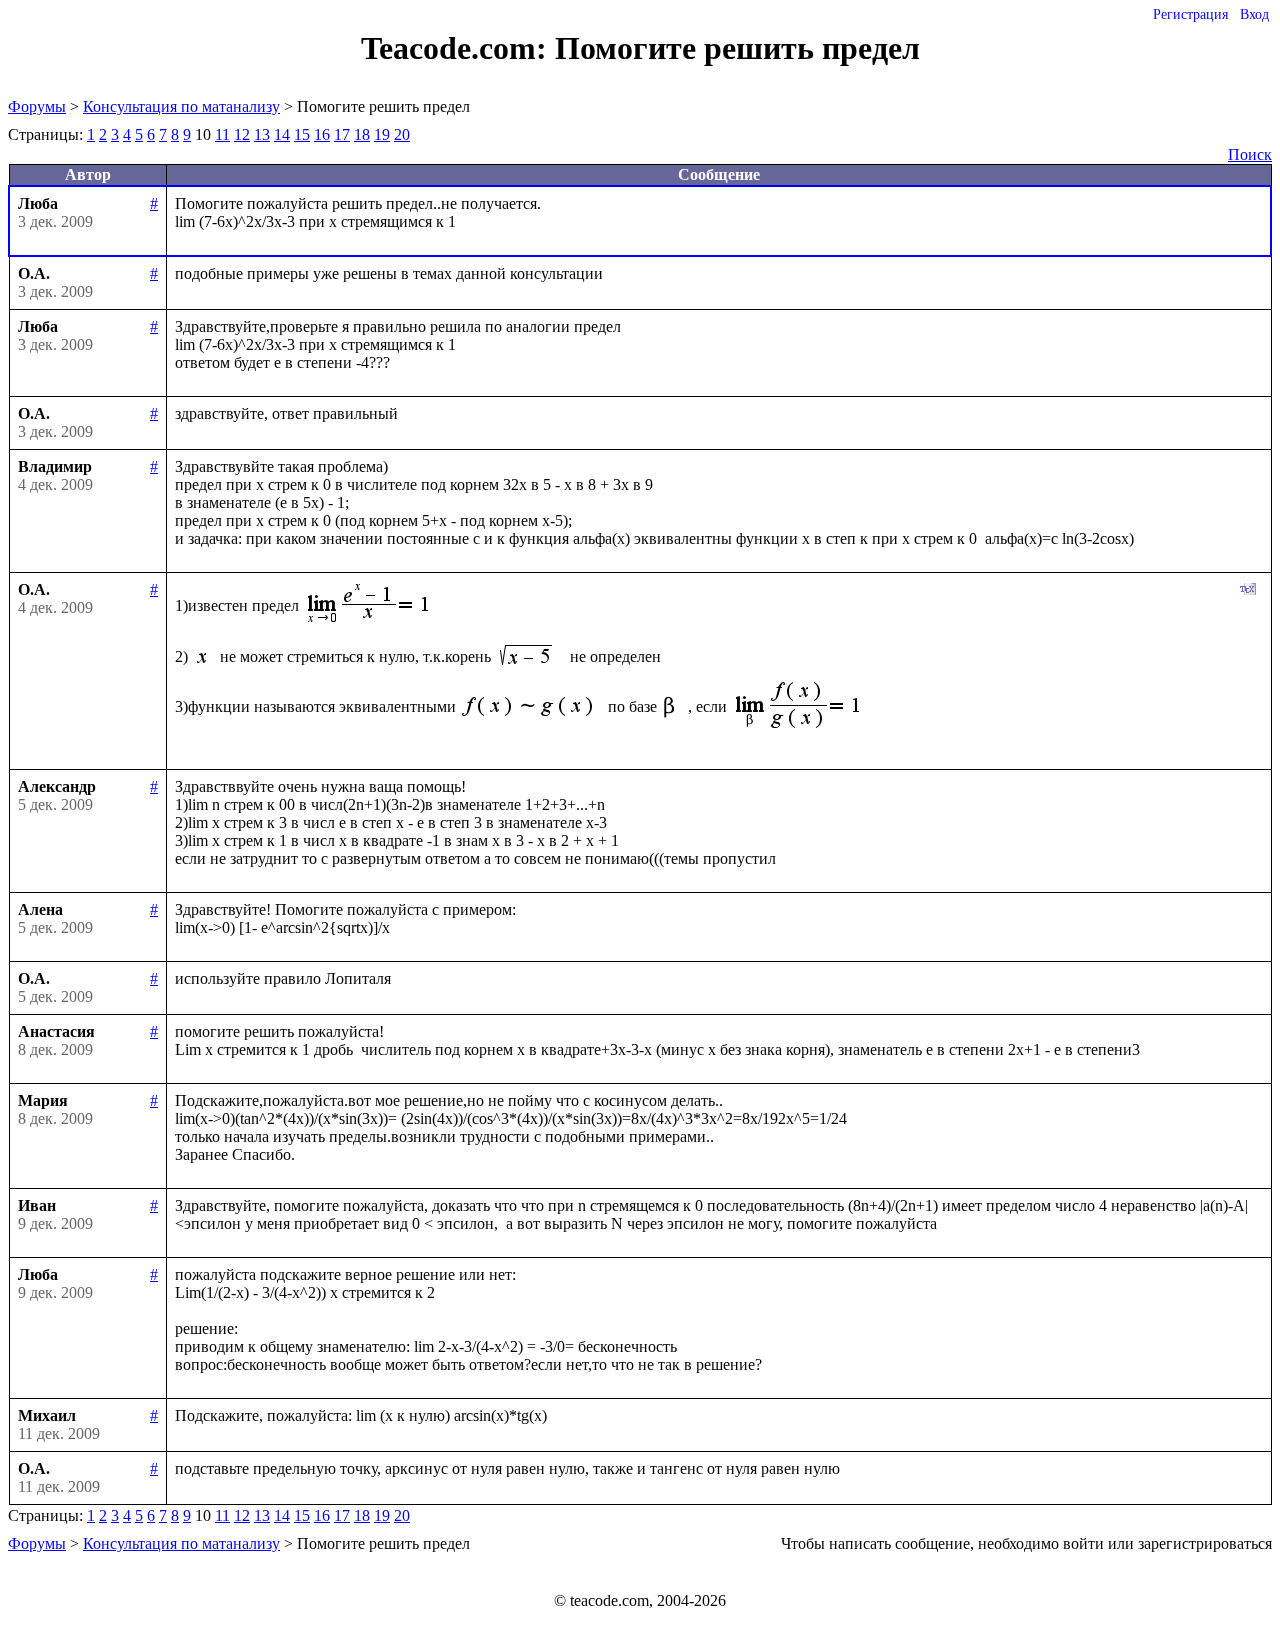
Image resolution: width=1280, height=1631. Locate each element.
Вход (1254, 14)
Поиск (1250, 154)
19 (382, 134)
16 (322, 134)
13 (262, 134)
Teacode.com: (458, 48)
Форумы (37, 106)
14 (282, 134)
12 (242, 134)
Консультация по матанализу (181, 106)
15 (302, 134)
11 (222, 134)
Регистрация (1190, 14)
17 (342, 134)
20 (402, 134)
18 (362, 134)
